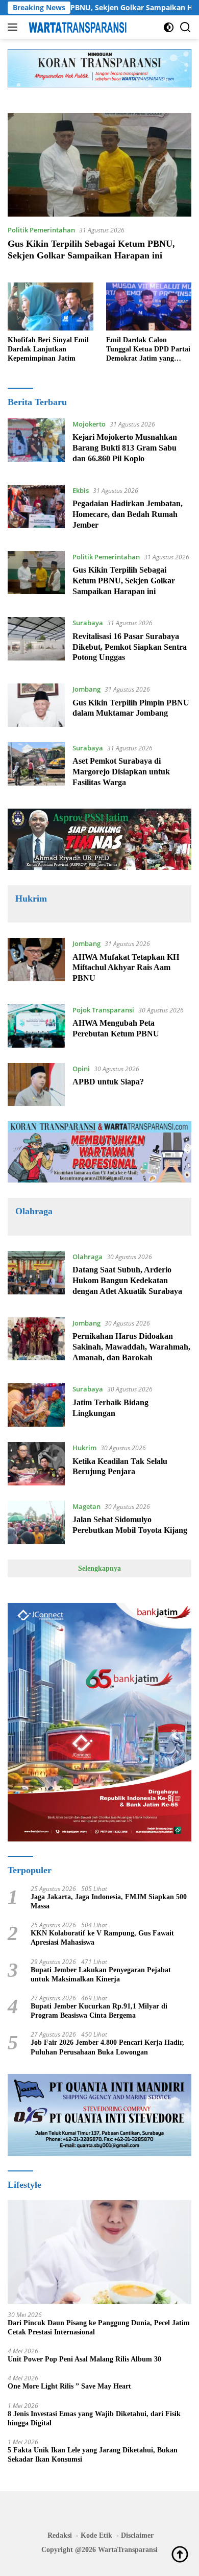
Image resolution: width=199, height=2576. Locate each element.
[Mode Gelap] (169, 27)
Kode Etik (96, 2535)
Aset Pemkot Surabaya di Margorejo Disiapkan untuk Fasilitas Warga (121, 772)
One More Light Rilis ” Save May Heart (69, 2386)
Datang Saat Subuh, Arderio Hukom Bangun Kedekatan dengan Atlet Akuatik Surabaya (127, 1280)
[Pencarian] (185, 27)
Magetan (86, 1506)
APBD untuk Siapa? (108, 1082)
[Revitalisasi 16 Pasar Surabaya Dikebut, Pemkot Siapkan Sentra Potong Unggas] (36, 643)
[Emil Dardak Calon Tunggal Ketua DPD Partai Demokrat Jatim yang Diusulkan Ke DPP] (149, 306)
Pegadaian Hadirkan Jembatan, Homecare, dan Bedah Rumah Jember (128, 514)
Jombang (86, 689)
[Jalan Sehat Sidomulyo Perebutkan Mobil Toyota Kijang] (36, 1522)
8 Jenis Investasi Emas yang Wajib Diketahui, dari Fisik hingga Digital (94, 2418)
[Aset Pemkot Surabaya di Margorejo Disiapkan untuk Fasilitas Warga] (36, 768)
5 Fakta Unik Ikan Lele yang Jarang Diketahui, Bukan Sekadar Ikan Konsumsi (93, 2455)
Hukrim (84, 1448)
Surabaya (88, 623)
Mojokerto (89, 424)
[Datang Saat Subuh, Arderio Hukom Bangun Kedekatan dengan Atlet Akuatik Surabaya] (36, 1277)
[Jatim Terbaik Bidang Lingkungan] (36, 1405)
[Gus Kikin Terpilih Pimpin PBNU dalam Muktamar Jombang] (36, 705)
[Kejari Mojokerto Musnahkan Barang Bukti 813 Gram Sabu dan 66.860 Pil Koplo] (36, 444)
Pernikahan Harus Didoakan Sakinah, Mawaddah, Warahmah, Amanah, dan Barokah (131, 1347)
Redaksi (60, 2535)
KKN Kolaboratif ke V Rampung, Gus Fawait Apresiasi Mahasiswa (102, 1938)
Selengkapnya (99, 1568)
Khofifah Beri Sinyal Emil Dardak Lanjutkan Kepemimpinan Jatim (48, 349)
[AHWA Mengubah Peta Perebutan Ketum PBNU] (36, 1026)
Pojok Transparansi (103, 1010)
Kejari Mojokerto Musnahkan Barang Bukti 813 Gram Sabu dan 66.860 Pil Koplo (125, 448)
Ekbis (81, 490)
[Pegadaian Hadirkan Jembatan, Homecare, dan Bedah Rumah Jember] (36, 510)
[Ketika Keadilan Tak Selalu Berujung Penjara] (36, 1464)
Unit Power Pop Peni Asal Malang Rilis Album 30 (84, 2359)
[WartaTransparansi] (76, 27)
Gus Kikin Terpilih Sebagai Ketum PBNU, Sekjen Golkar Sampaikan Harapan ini (124, 581)
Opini (81, 1069)
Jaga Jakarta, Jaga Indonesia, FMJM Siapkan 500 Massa (109, 1901)
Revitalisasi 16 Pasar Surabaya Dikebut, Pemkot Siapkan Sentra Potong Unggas (130, 647)
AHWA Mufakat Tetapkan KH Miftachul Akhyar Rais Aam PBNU (126, 968)
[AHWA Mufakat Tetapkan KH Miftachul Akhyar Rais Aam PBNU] (36, 963)
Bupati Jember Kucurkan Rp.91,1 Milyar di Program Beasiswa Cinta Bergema (99, 2011)
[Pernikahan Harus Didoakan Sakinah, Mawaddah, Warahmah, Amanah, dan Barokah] (36, 1343)
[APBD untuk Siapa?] (36, 1085)
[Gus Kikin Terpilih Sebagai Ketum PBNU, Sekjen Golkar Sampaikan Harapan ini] (99, 165)
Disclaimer (137, 2535)
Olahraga (88, 1257)
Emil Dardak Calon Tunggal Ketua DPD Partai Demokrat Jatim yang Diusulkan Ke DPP (148, 350)
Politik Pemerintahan (41, 230)
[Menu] (15, 27)
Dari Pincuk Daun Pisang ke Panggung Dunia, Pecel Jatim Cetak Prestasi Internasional (99, 2327)
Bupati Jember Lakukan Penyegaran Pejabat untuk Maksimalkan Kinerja (101, 1975)
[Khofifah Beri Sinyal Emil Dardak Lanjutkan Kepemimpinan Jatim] (51, 306)
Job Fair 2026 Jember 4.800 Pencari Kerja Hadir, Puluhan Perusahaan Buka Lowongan (107, 2047)
